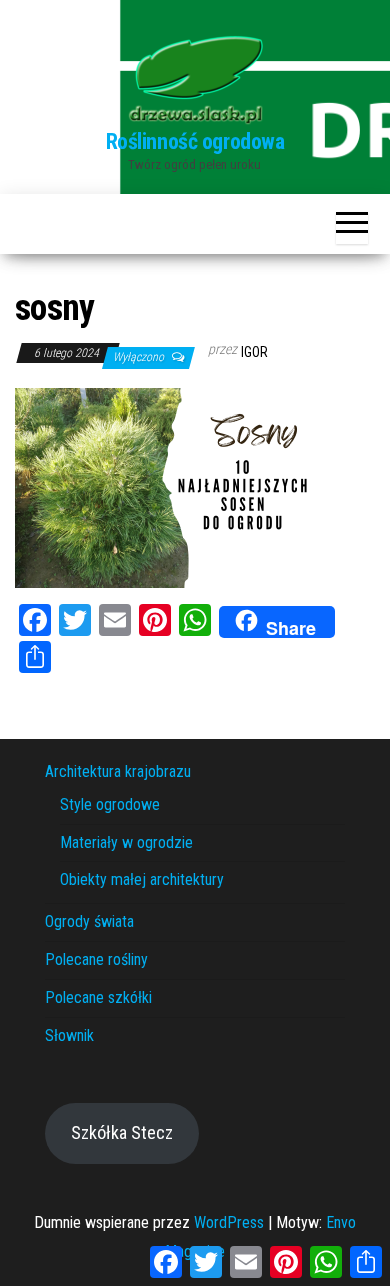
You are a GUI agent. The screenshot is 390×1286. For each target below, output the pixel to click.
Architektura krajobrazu (118, 771)
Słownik (69, 1035)
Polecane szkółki (98, 997)
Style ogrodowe (110, 804)
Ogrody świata (89, 921)
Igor (254, 352)
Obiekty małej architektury (142, 879)
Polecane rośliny (96, 959)
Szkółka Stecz (122, 1132)
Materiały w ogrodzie (126, 842)
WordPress (229, 1222)
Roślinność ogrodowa (195, 141)
